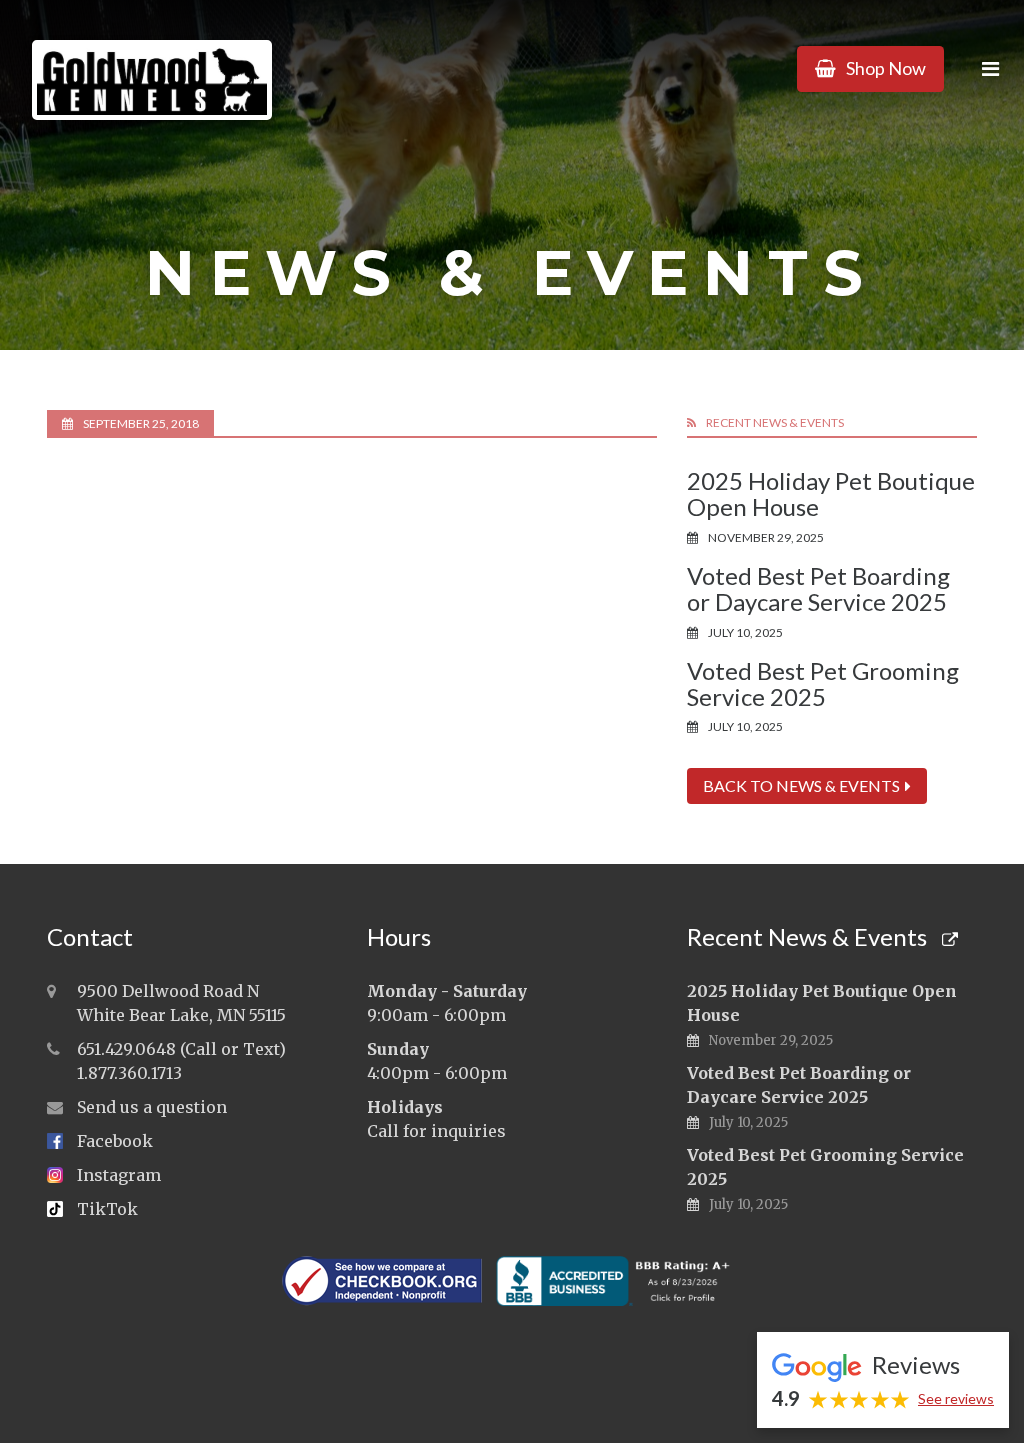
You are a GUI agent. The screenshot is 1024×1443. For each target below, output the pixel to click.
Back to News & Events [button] (801, 785)
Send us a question (152, 1107)
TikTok (107, 1209)
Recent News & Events (809, 936)
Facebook (115, 1141)
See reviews (956, 1398)
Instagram (119, 1175)
